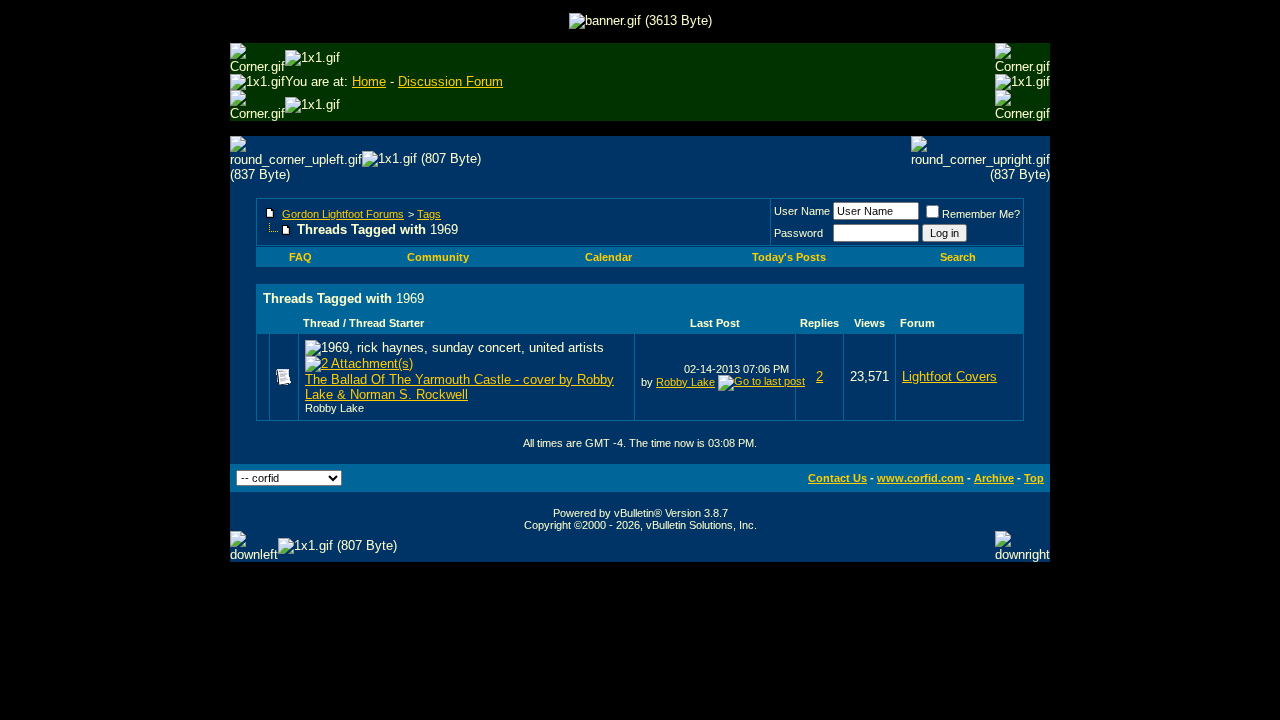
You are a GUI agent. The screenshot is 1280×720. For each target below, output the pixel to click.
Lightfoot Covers (949, 376)
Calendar (608, 257)
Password (798, 233)
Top (1034, 478)
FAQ (300, 257)
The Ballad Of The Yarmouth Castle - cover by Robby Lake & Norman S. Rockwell (459, 387)
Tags (429, 214)
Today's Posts (789, 257)
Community (438, 257)
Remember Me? (981, 214)
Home (369, 81)
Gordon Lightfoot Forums (343, 214)
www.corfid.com (920, 478)
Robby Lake (334, 408)
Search (958, 257)
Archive (994, 478)
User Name (802, 211)
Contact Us (837, 478)
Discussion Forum (450, 81)
